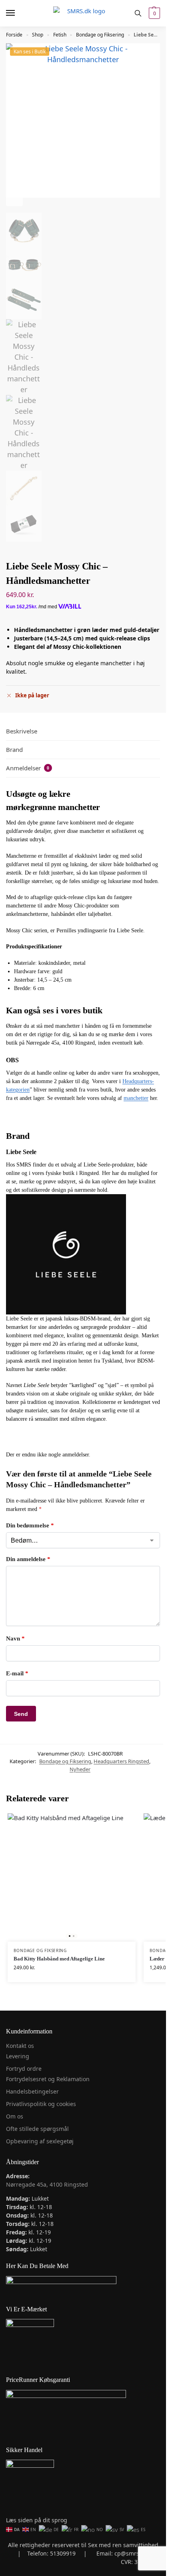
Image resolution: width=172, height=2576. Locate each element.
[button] (153, 13)
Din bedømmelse (30, 1525)
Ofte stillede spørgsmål (37, 2129)
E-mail (17, 1673)
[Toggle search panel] (138, 13)
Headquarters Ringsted (121, 1761)
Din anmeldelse (28, 1559)
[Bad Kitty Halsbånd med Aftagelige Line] (72, 1877)
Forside (14, 35)
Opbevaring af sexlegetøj (40, 2141)
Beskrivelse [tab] (22, 731)
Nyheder (80, 1769)
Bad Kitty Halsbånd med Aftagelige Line (59, 1959)
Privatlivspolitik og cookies (41, 2104)
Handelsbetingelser (32, 2091)
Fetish (60, 35)
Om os (15, 2116)
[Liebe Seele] (83, 1254)
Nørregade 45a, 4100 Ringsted (47, 2184)
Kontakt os (20, 2046)
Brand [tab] (14, 749)
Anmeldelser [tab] (28, 768)
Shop (38, 35)
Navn (15, 1638)
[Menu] (18, 13)
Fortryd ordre (24, 2069)
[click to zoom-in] (83, 120)
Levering (18, 2056)
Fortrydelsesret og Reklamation (48, 2079)
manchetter (136, 1098)
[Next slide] (14, 198)
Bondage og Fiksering (100, 35)
